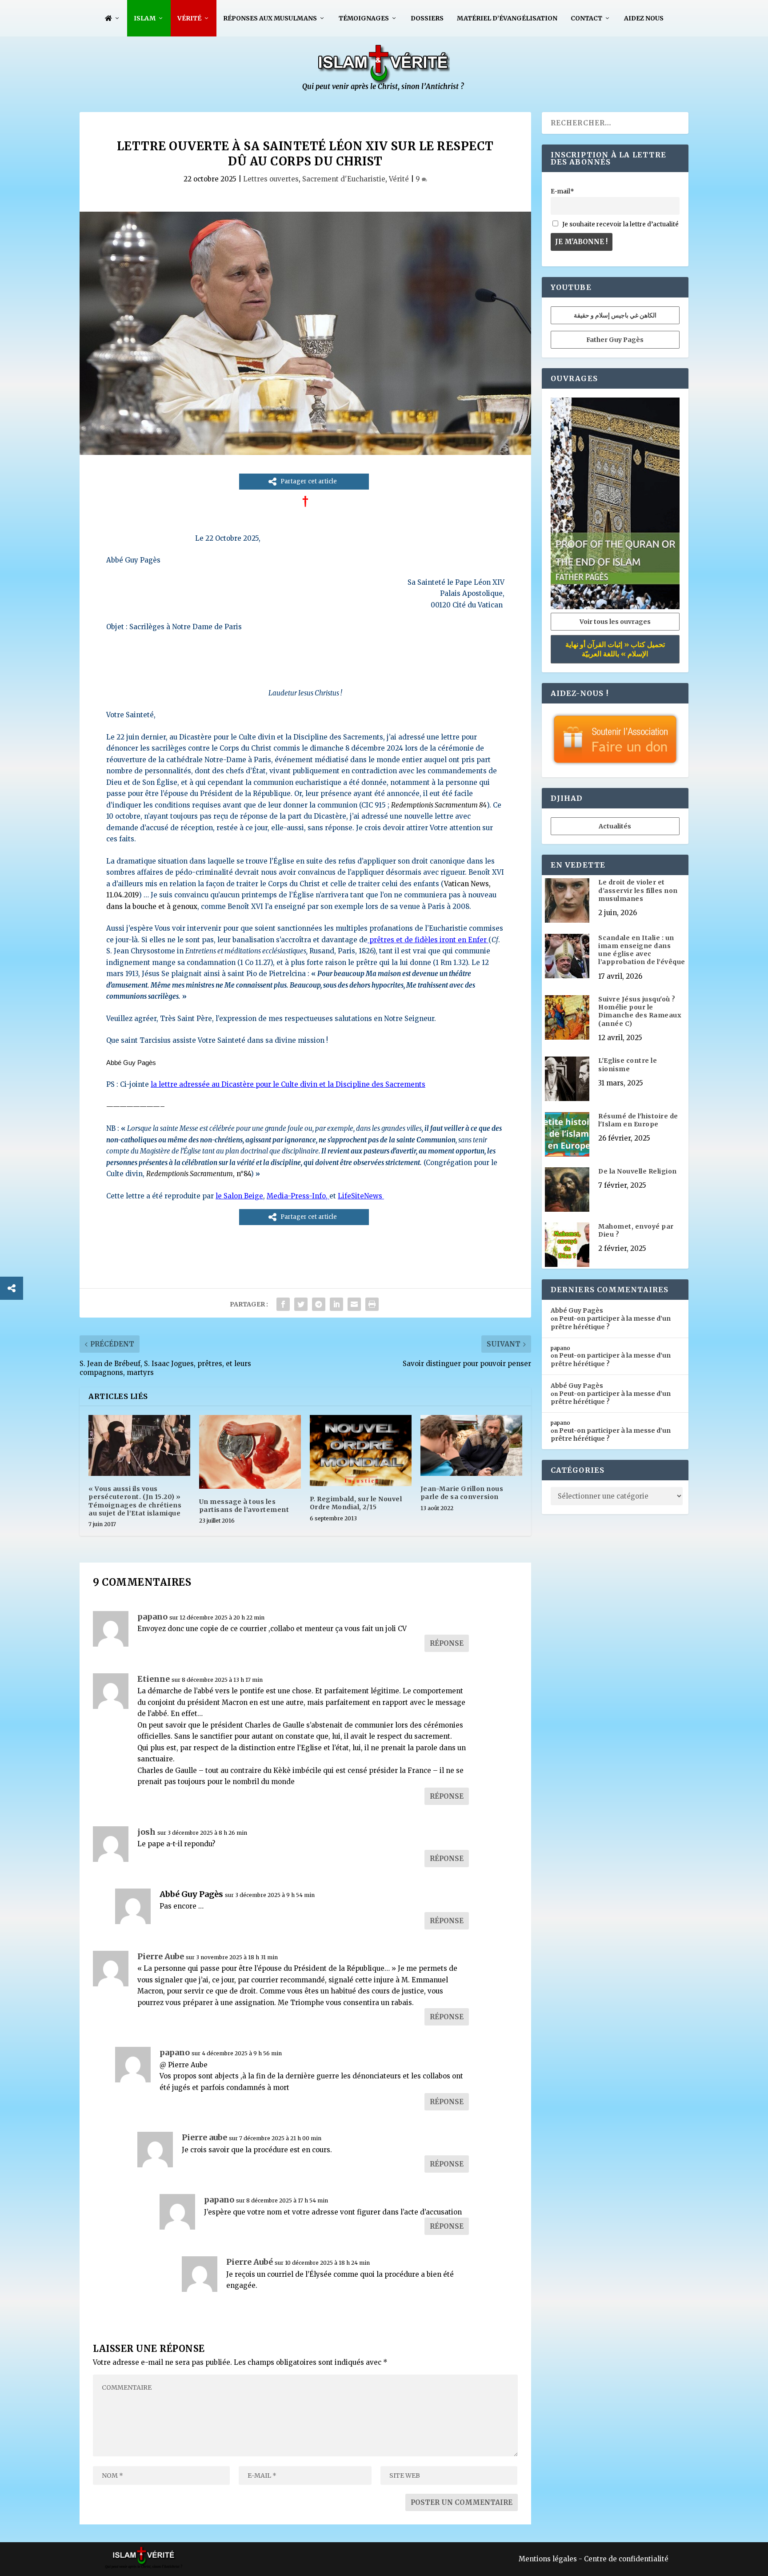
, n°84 (198, 1174)
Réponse (447, 1643)
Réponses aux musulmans (270, 18)
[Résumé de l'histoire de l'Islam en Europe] (567, 1135)
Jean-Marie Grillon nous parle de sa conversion (462, 1493)
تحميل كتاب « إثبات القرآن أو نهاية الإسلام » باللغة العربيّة (615, 649)
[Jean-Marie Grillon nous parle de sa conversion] (471, 1445)
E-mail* (562, 191)
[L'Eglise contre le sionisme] (567, 1080)
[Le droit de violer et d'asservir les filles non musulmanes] (567, 901)
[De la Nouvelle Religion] (567, 1190)
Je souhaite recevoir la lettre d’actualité (620, 224)
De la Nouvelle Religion (638, 1171)
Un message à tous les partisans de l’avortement (244, 1506)
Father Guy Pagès (615, 340)
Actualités (615, 826)
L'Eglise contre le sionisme (628, 1065)
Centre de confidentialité (626, 2559)
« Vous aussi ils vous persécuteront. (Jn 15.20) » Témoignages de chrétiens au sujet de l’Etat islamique (135, 1501)
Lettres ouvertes (271, 179)
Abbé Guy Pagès (191, 1894)
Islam (145, 18)
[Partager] (12, 1288)
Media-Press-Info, (298, 1196)
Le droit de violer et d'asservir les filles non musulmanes (638, 890)
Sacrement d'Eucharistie (344, 179)
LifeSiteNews (360, 1196)
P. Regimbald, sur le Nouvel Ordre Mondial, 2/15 (356, 1503)
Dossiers (427, 18)
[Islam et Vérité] (384, 89)
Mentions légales (548, 2559)
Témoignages (364, 18)
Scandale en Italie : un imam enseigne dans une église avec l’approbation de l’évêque (642, 950)
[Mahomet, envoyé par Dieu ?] (567, 1246)
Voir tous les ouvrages (615, 622)
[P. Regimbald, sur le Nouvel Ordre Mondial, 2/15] (361, 1451)
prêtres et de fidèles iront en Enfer (428, 940)
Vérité (189, 18)
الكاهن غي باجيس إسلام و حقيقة (615, 315)
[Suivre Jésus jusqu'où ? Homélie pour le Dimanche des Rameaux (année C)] (567, 1018)
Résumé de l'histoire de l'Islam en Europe (638, 1120)
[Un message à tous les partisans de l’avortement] (250, 1452)
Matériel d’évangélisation (507, 18)
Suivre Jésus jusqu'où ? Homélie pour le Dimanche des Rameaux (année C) (640, 1011)
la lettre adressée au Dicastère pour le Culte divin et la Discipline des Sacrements (288, 1084)
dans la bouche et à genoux (152, 906)
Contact (586, 18)
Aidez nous (644, 18)
